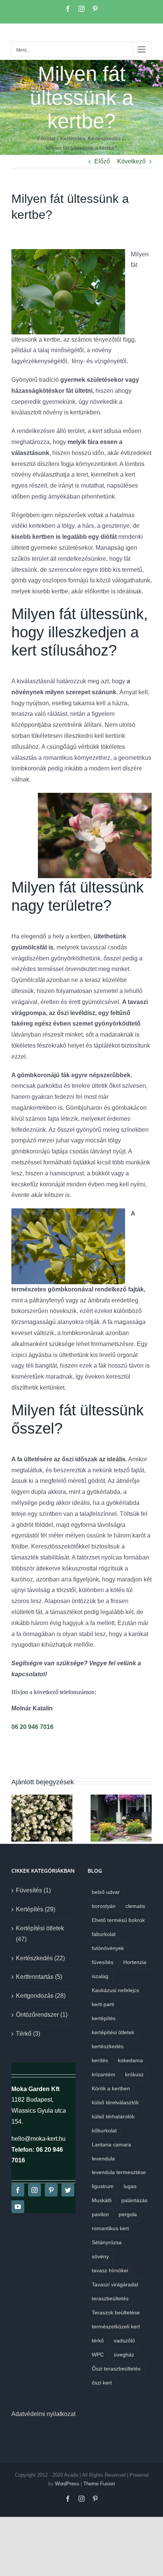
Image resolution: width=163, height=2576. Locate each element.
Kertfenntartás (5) (39, 1977)
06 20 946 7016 (32, 1727)
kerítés (100, 2060)
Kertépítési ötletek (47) (40, 1934)
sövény (100, 2256)
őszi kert (102, 2383)
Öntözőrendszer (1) (42, 2015)
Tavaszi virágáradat (115, 2284)
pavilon (100, 2214)
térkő (98, 2341)
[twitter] (68, 2190)
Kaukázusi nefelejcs (115, 1990)
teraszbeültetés (110, 2298)
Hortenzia (135, 1962)
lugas (130, 2186)
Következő (131, 161)
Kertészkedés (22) (40, 1958)
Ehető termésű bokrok (118, 1920)
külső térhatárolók (113, 2116)
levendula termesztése (119, 2172)
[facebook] (18, 2190)
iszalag (100, 1976)
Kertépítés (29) (36, 1909)
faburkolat (104, 1934)
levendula (103, 2159)
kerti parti (103, 2004)
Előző (102, 161)
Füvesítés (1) (33, 1890)
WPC (98, 2355)
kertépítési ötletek (113, 2032)
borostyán (104, 1906)
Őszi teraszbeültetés (116, 2369)
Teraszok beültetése (116, 2312)
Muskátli (102, 2200)
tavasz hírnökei (110, 2270)
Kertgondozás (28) (41, 1996)
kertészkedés (108, 2046)
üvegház (124, 2355)
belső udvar (106, 1892)
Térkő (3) (28, 2034)
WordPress (67, 2484)
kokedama (130, 2060)
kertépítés (104, 2018)
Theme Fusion (99, 2484)
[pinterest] (51, 2190)
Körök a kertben (111, 2088)
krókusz (134, 2074)
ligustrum (103, 2186)
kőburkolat (104, 2130)
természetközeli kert (116, 2327)
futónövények (108, 1948)
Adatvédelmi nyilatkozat (43, 2414)
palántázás (134, 2200)
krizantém (103, 2074)
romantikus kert (110, 2228)
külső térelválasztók (115, 2102)
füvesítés (103, 1962)
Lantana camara (111, 2145)
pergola (128, 2214)
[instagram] (34, 2190)
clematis (135, 1906)
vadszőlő (124, 2341)
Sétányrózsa (107, 2242)
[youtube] (18, 2207)
